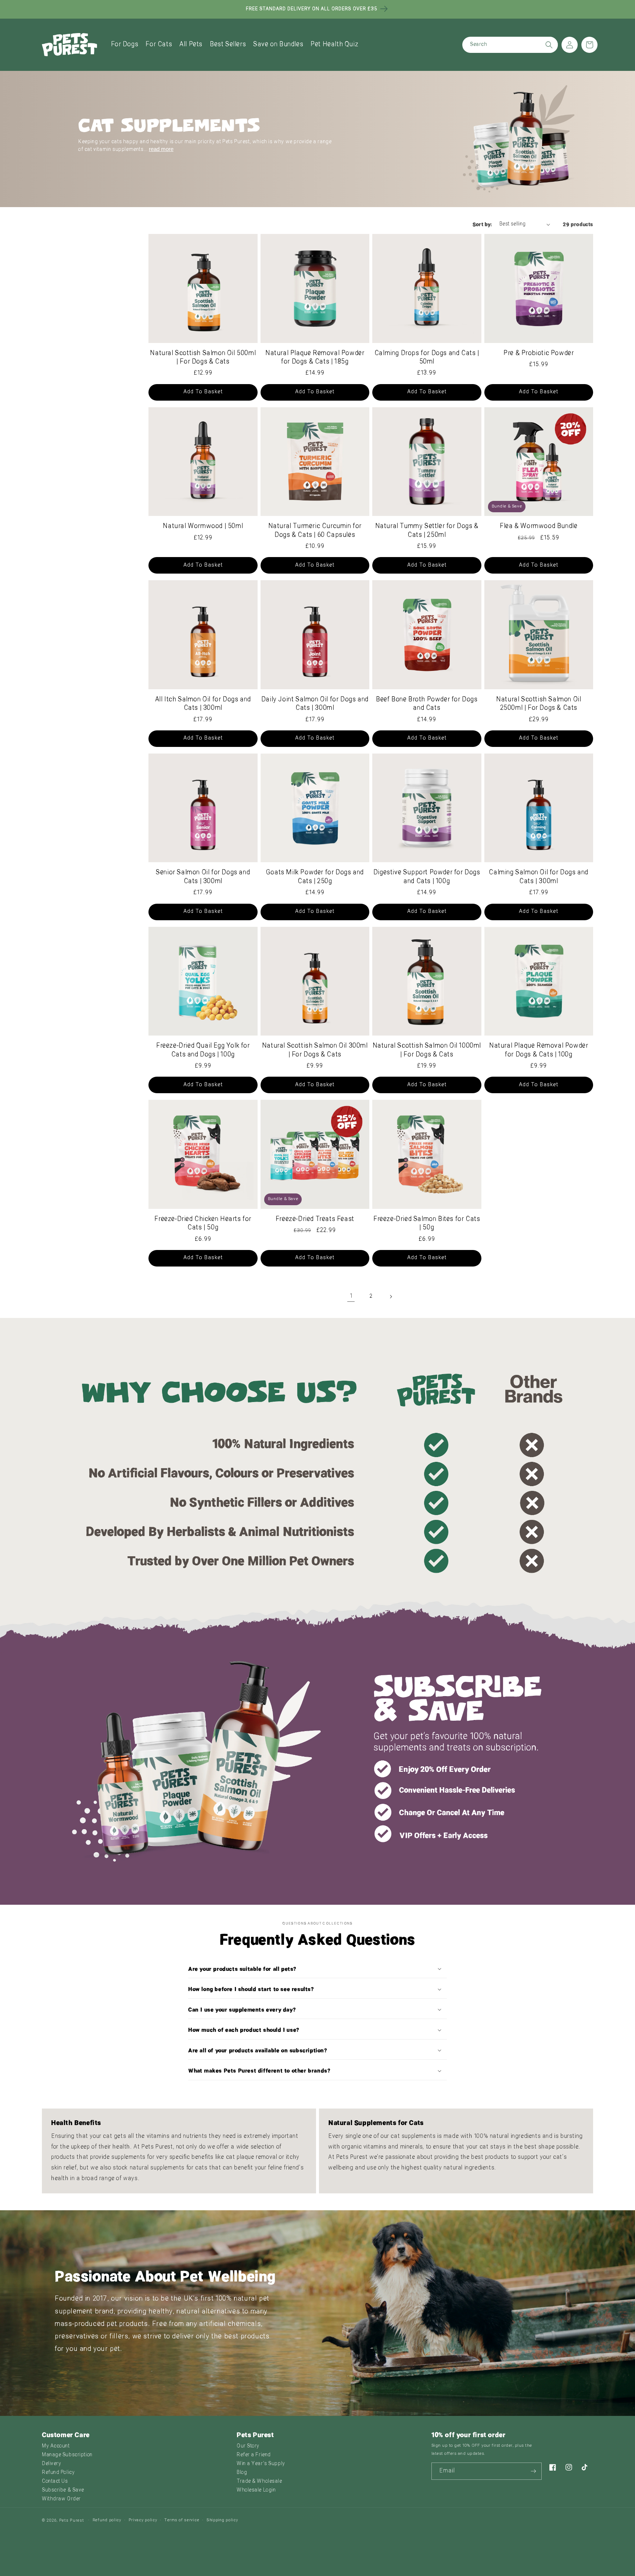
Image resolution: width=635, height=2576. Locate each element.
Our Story (248, 2446)
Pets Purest (72, 2521)
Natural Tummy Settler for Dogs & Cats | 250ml (427, 531)
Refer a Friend (254, 2455)
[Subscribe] (533, 2471)
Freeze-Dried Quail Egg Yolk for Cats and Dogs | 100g (203, 1050)
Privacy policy (143, 2520)
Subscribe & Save (63, 2490)
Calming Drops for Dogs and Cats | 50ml (427, 358)
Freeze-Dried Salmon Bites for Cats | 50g (427, 1224)
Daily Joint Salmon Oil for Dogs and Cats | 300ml (315, 704)
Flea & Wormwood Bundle (539, 526)
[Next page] (391, 1297)
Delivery (51, 2464)
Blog (242, 2473)
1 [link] (351, 1296)
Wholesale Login (256, 2490)
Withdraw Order (61, 2499)
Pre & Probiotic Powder (539, 353)
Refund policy (107, 2520)
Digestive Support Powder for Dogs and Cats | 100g (427, 877)
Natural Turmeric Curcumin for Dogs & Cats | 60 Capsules (315, 531)
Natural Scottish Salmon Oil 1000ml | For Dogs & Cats (427, 1050)
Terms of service (182, 2520)
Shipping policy (222, 2520)
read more (161, 149)
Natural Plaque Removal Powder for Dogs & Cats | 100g (539, 1050)
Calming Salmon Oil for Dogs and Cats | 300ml (539, 877)
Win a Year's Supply (261, 2464)
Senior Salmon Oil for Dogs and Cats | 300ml (203, 877)
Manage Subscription (67, 2455)
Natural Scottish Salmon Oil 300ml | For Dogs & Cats (315, 1050)
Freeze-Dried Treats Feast (315, 1219)
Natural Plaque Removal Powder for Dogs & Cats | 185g (315, 358)
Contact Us (55, 2481)
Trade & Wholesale (259, 2481)
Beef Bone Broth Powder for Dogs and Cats (427, 704)
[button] (125, 45)
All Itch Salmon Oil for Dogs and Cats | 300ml (203, 704)
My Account (56, 2446)
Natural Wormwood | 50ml (203, 526)
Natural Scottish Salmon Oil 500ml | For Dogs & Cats (203, 358)
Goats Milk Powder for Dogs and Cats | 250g (315, 877)
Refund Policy (58, 2473)
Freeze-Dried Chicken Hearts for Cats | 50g (203, 1224)
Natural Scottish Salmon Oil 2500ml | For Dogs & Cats (539, 704)
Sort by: (482, 224)
